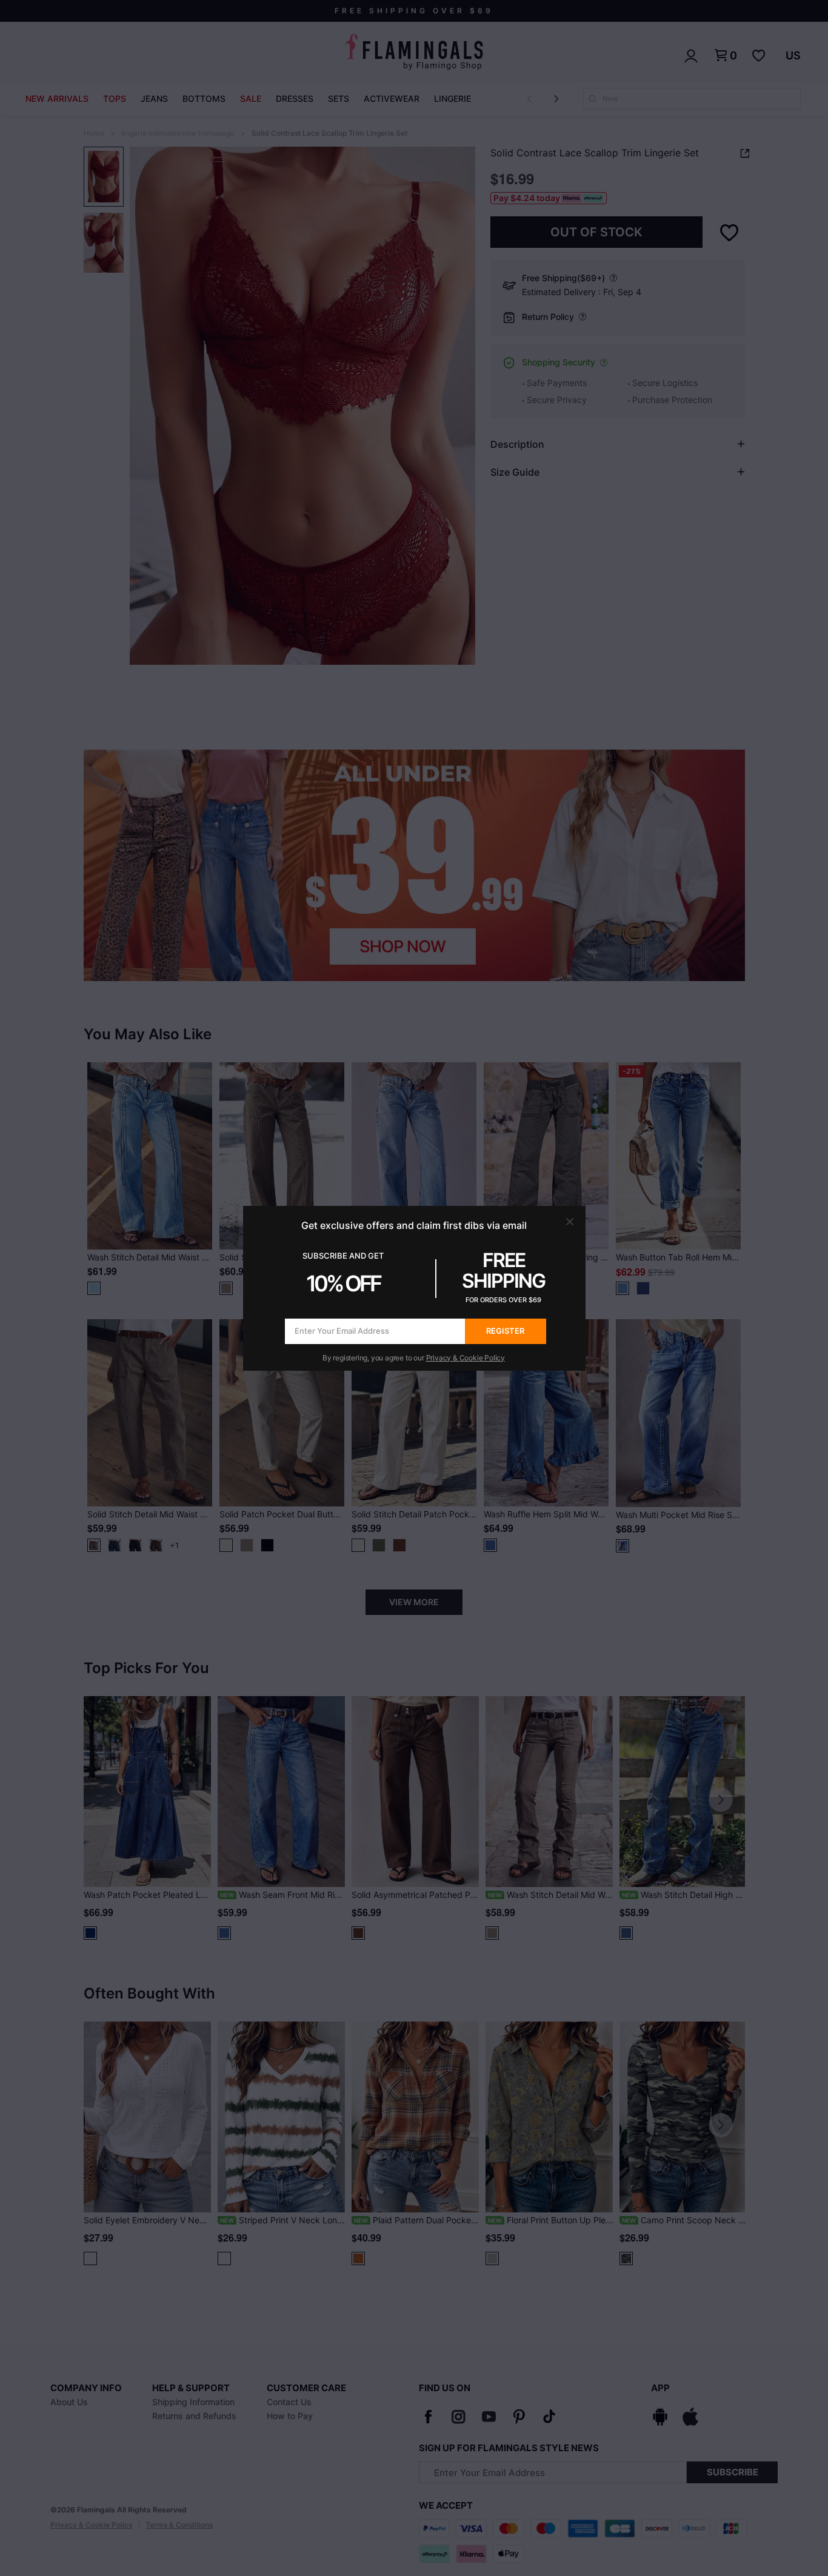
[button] (570, 1222)
